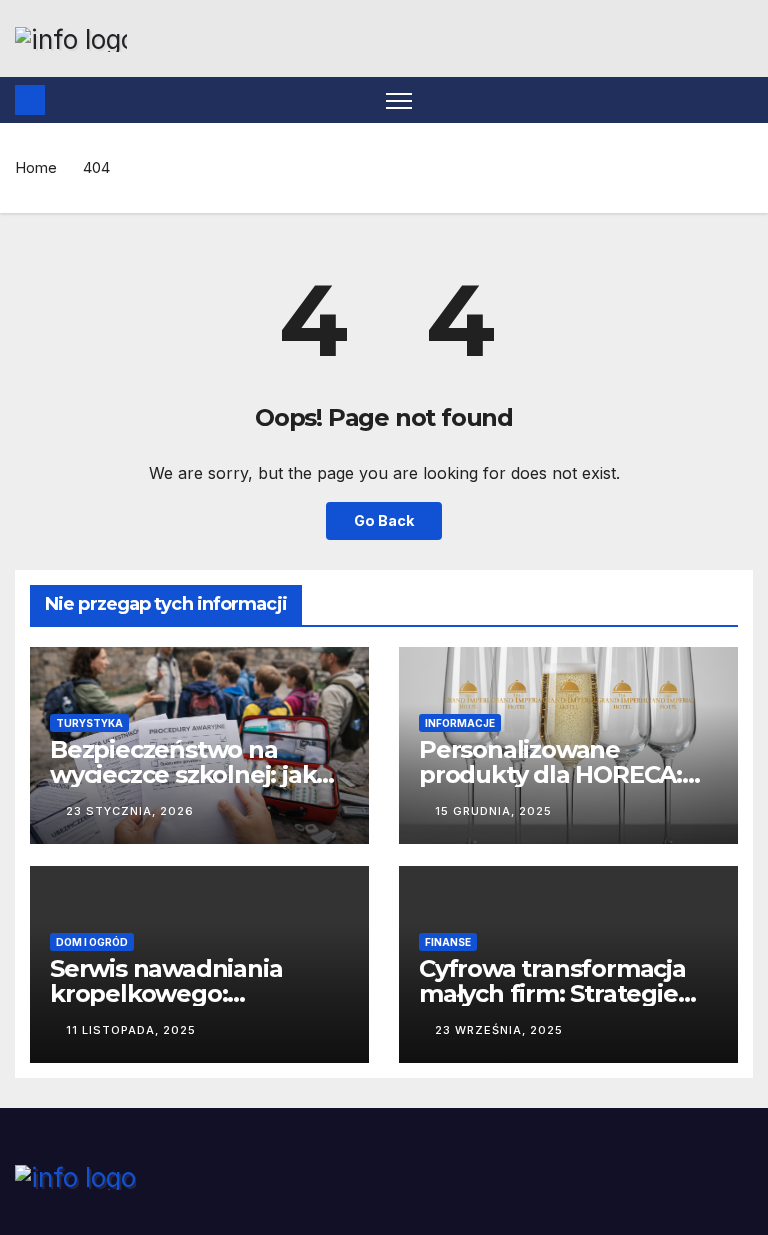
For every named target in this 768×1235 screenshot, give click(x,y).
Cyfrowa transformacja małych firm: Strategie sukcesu (552, 993)
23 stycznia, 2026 (130, 811)
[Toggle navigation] (399, 100)
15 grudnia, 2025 (493, 811)
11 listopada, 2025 (131, 1030)
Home (36, 167)
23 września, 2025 (499, 1030)
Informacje (460, 723)
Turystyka (89, 723)
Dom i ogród (92, 942)
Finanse (448, 942)
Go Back (384, 520)
